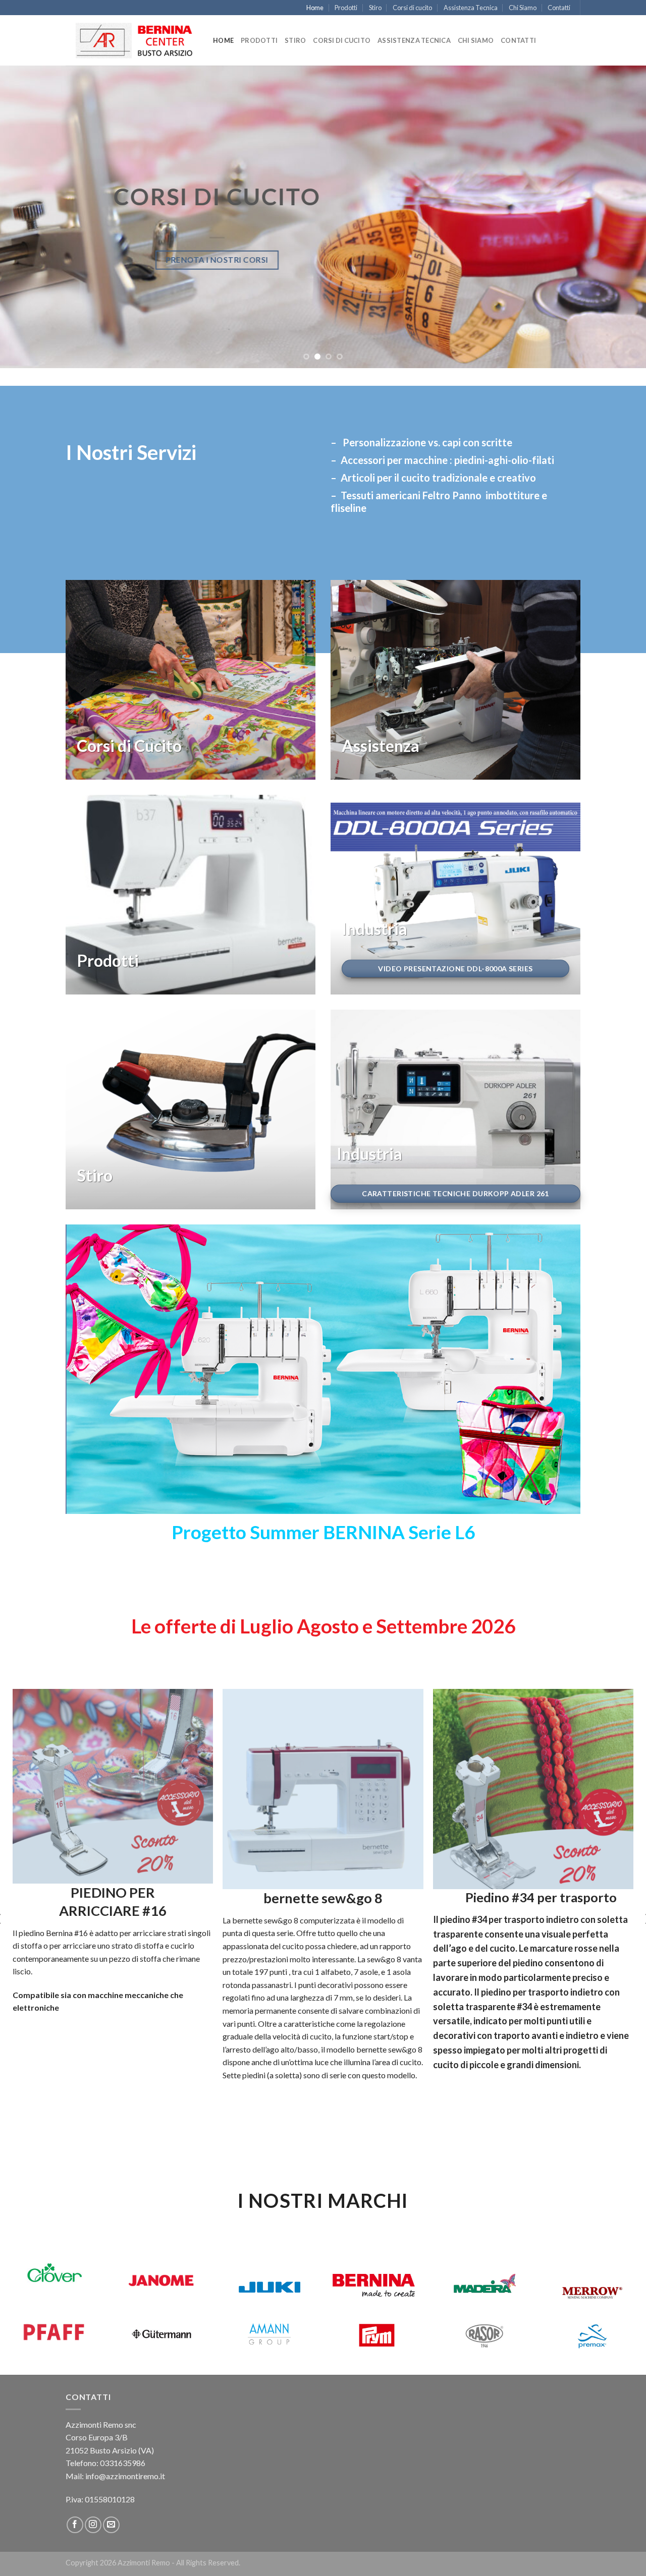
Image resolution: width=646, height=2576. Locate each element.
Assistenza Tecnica (471, 8)
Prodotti (346, 8)
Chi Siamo (523, 8)
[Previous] (26, 217)
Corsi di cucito (412, 8)
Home (315, 8)
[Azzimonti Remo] (132, 41)
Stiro (375, 8)
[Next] (620, 217)
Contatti (559, 8)
